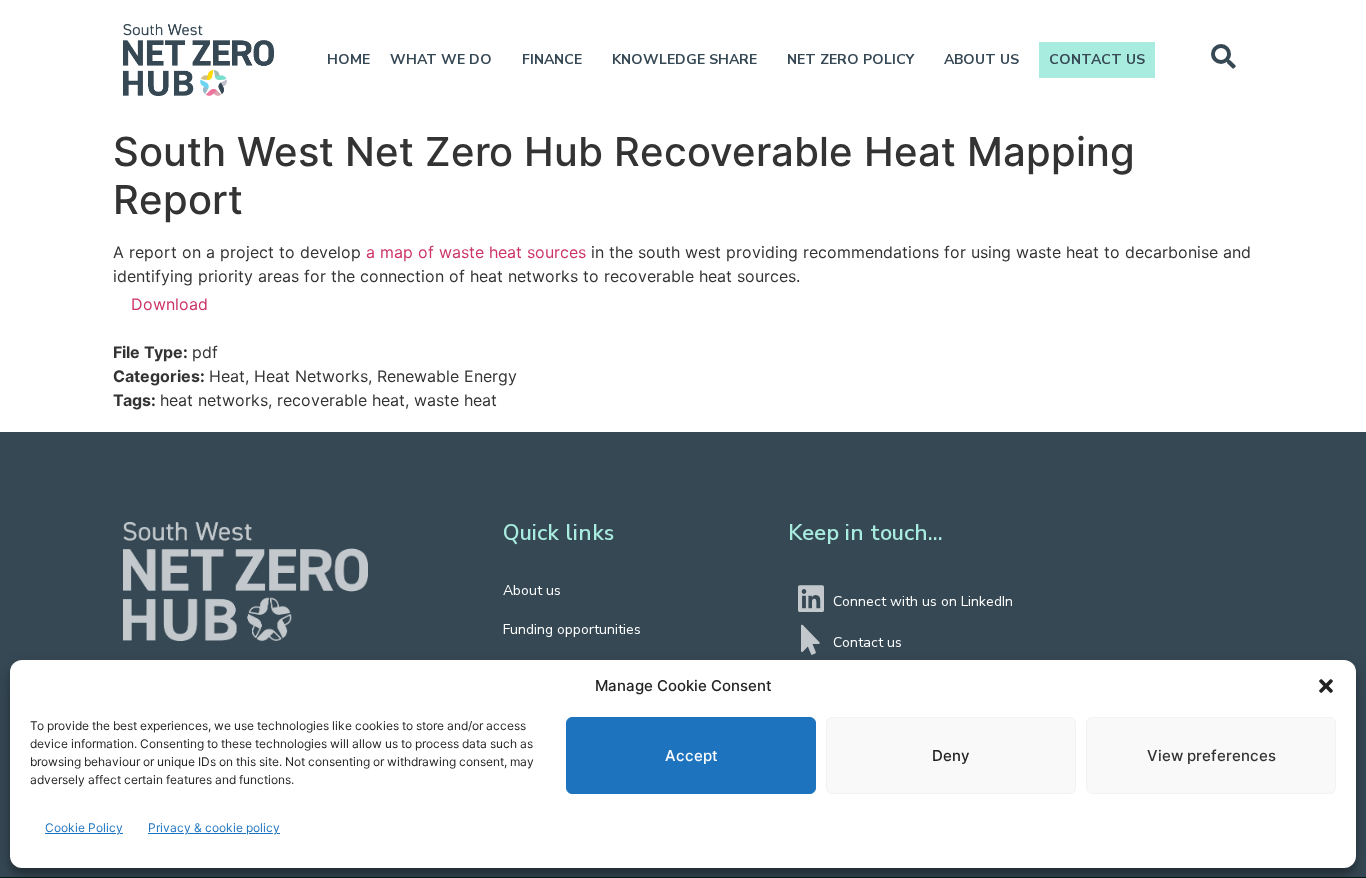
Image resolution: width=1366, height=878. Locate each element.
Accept (691, 755)
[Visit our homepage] (245, 581)
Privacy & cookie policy (214, 827)
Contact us (1097, 59)
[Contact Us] (811, 640)
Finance (552, 59)
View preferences (1211, 755)
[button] (1326, 686)
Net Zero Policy (850, 59)
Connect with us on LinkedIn (923, 601)
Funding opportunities (572, 629)
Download (169, 304)
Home (348, 59)
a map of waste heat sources (476, 252)
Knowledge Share (684, 59)
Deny (951, 755)
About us (981, 59)
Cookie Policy (84, 827)
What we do (441, 59)
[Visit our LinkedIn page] (811, 599)
